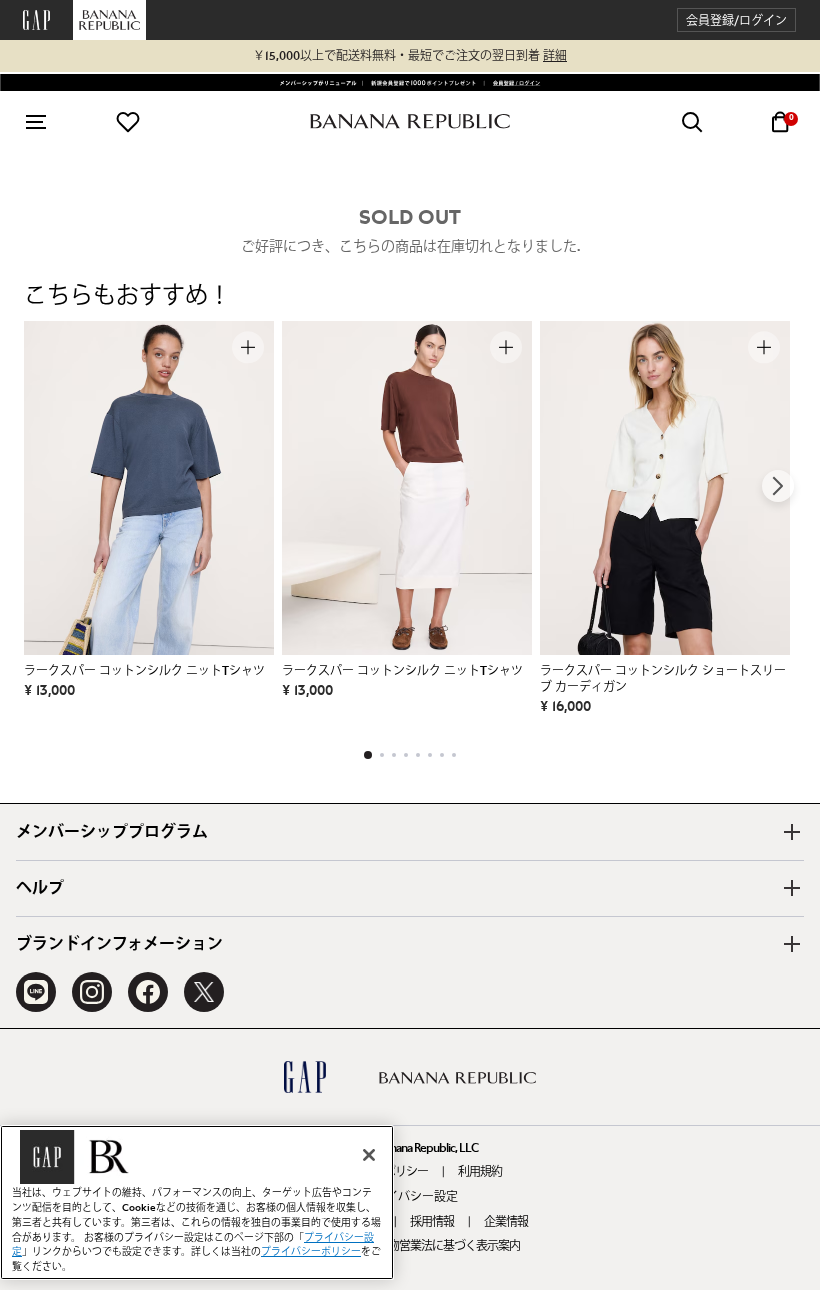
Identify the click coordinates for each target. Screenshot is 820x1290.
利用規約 (480, 1172)
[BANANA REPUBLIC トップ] (410, 121)
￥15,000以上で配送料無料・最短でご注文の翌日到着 (410, 56)
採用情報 (432, 1222)
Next (778, 486)
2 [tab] (382, 755)
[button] (736, 20)
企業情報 (506, 1222)
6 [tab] (430, 755)
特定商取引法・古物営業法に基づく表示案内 (410, 1246)
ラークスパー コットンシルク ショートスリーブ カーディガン (663, 679)
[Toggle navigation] (36, 122)
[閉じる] (369, 1155)
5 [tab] (418, 755)
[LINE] (36, 992)
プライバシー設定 (410, 1197)
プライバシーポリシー (311, 1252)
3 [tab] (394, 755)
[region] (197, 1202)
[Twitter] (204, 992)
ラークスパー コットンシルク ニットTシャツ (144, 671)
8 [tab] (454, 755)
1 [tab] (368, 755)
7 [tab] (442, 755)
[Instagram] (92, 992)
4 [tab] (406, 755)
